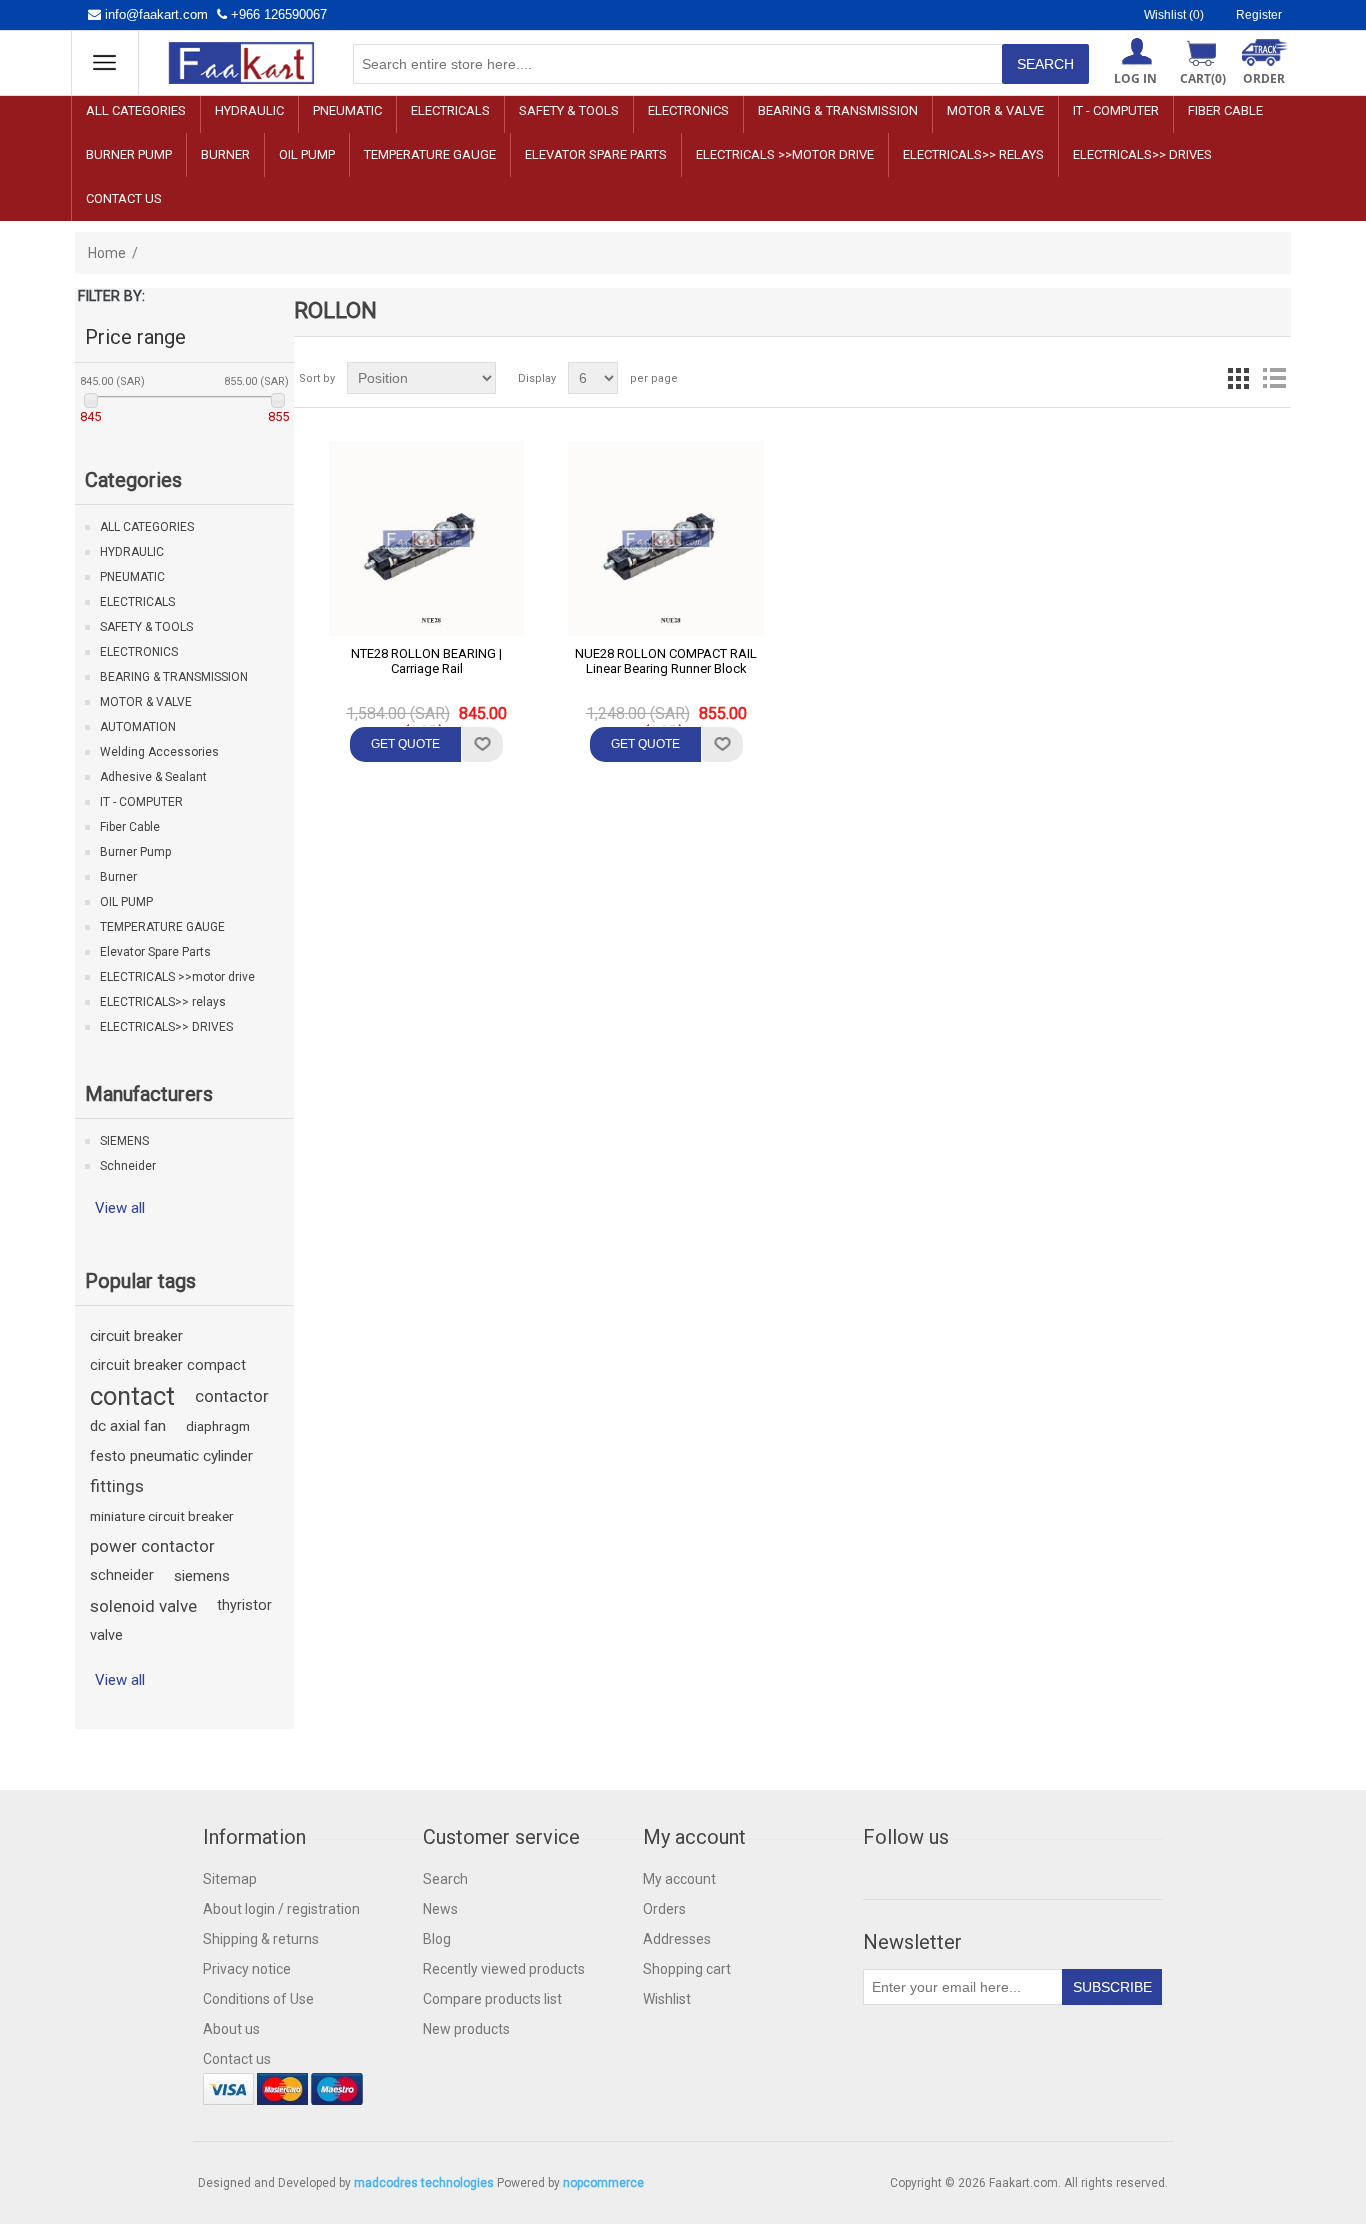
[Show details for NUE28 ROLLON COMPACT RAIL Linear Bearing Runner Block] (666, 539)
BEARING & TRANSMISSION (838, 110)
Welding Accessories (159, 752)
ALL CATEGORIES (136, 110)
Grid (1238, 378)
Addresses (677, 1939)
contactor (232, 1396)
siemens (202, 1576)
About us (231, 2029)
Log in (1135, 78)
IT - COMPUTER (1116, 110)
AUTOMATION (138, 727)
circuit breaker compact (168, 1365)
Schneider (128, 1166)
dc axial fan (128, 1426)
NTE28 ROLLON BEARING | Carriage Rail (426, 661)
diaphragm (218, 1426)
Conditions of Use (258, 1999)
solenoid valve (143, 1606)
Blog (437, 1939)
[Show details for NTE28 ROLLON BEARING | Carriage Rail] (427, 539)
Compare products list (492, 1999)
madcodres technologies (424, 2183)
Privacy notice (247, 1969)
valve (106, 1635)
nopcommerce (603, 2183)
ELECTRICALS (450, 110)
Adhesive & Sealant (153, 777)
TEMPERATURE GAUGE (430, 154)
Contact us (124, 198)
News (440, 1909)
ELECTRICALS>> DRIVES (1142, 154)
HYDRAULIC (249, 110)
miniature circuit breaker (162, 1516)
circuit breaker (136, 1336)
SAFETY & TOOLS (569, 110)
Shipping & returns (261, 1939)
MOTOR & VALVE (995, 110)
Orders (664, 1909)
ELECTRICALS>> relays (973, 154)
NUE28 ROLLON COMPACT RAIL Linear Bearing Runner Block (666, 661)
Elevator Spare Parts (596, 154)
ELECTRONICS (688, 110)
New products (466, 2029)
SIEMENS (124, 1141)
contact (132, 1396)
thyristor (244, 1605)
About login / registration (281, 1909)
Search (445, 1879)
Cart (1203, 78)
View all (120, 1208)
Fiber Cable (1225, 110)
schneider (122, 1575)
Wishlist (667, 1999)
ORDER (1264, 78)
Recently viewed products (504, 1969)
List (1274, 378)
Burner (225, 154)
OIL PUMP (307, 154)
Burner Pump (129, 154)
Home (107, 253)
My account (679, 1879)
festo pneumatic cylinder (171, 1456)
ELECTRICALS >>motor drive (785, 154)
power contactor (152, 1546)
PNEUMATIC (347, 110)
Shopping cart (687, 1969)
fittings (117, 1486)
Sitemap (230, 1879)
